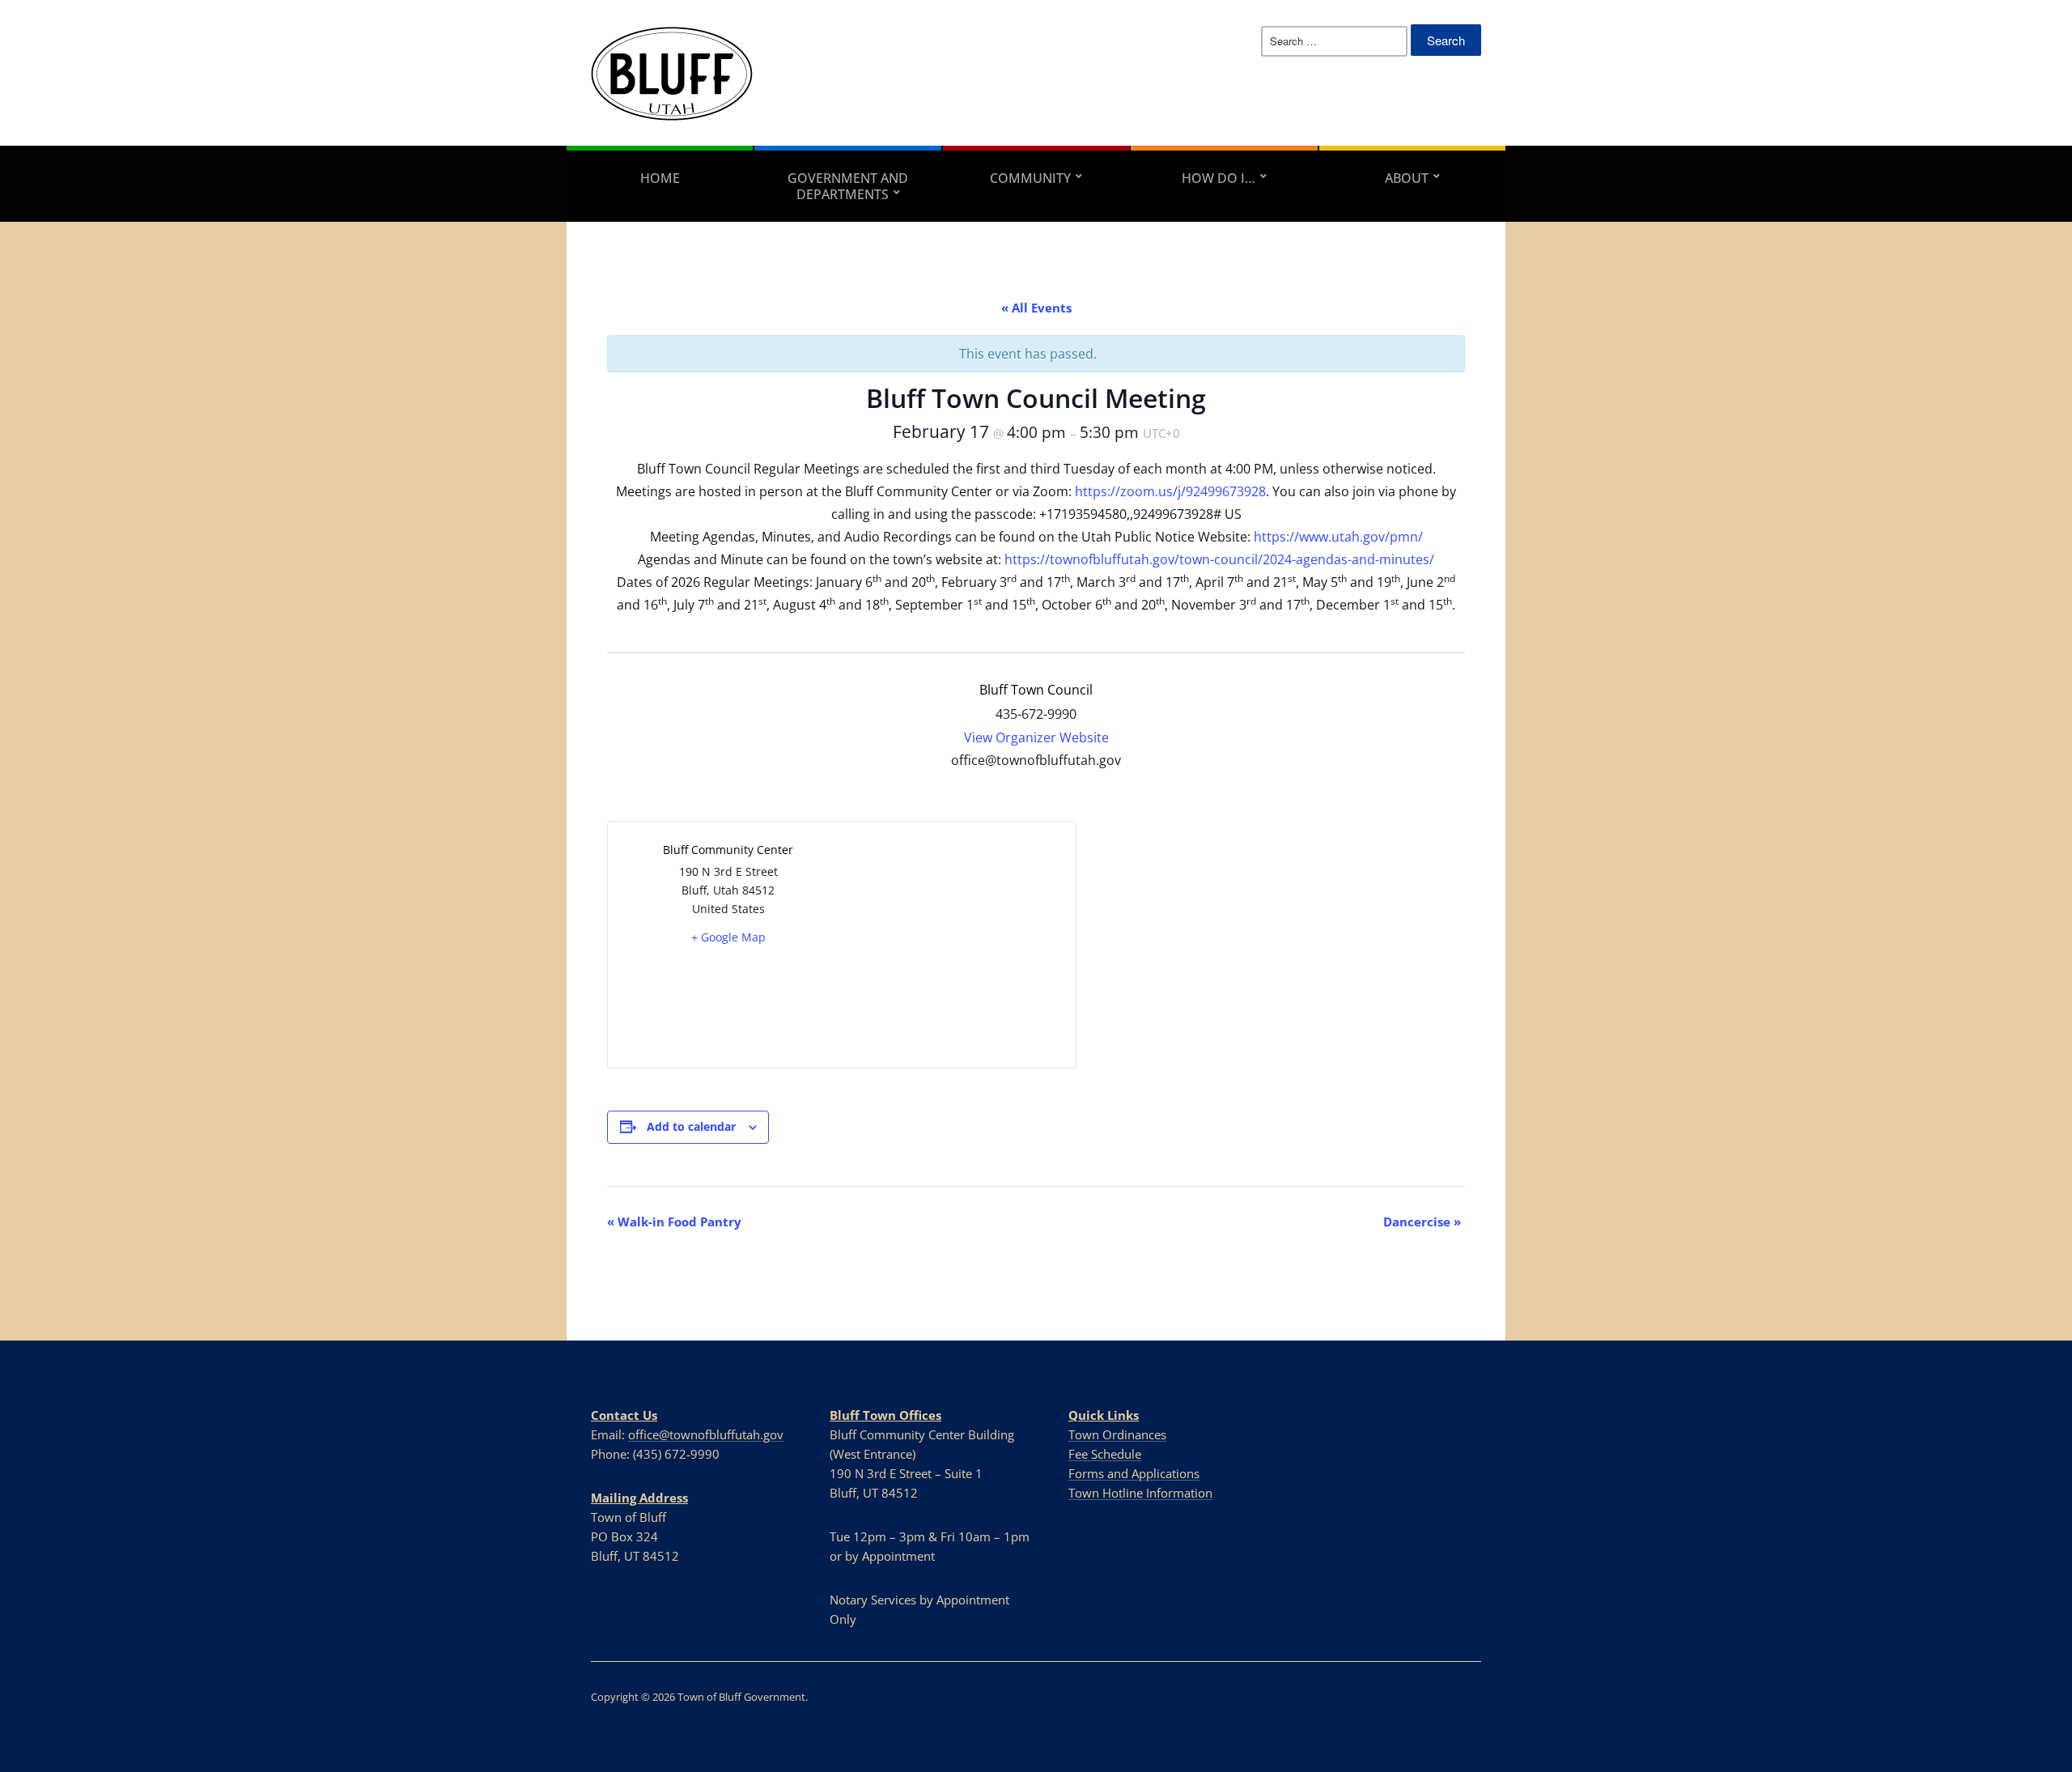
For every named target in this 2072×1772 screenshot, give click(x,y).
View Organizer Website (1036, 737)
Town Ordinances (1117, 1434)
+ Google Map (728, 937)
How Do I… (1219, 178)
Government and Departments (848, 186)
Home (660, 178)
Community (1030, 178)
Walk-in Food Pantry (674, 1222)
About (1407, 178)
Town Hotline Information (1140, 1493)
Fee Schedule (1105, 1454)
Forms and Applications (1134, 1473)
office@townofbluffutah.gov (706, 1434)
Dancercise (1422, 1222)
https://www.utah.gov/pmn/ (1338, 537)
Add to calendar (691, 1126)
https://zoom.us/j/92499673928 (1170, 491)
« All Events (1036, 308)
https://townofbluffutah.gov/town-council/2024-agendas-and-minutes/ (1219, 559)
